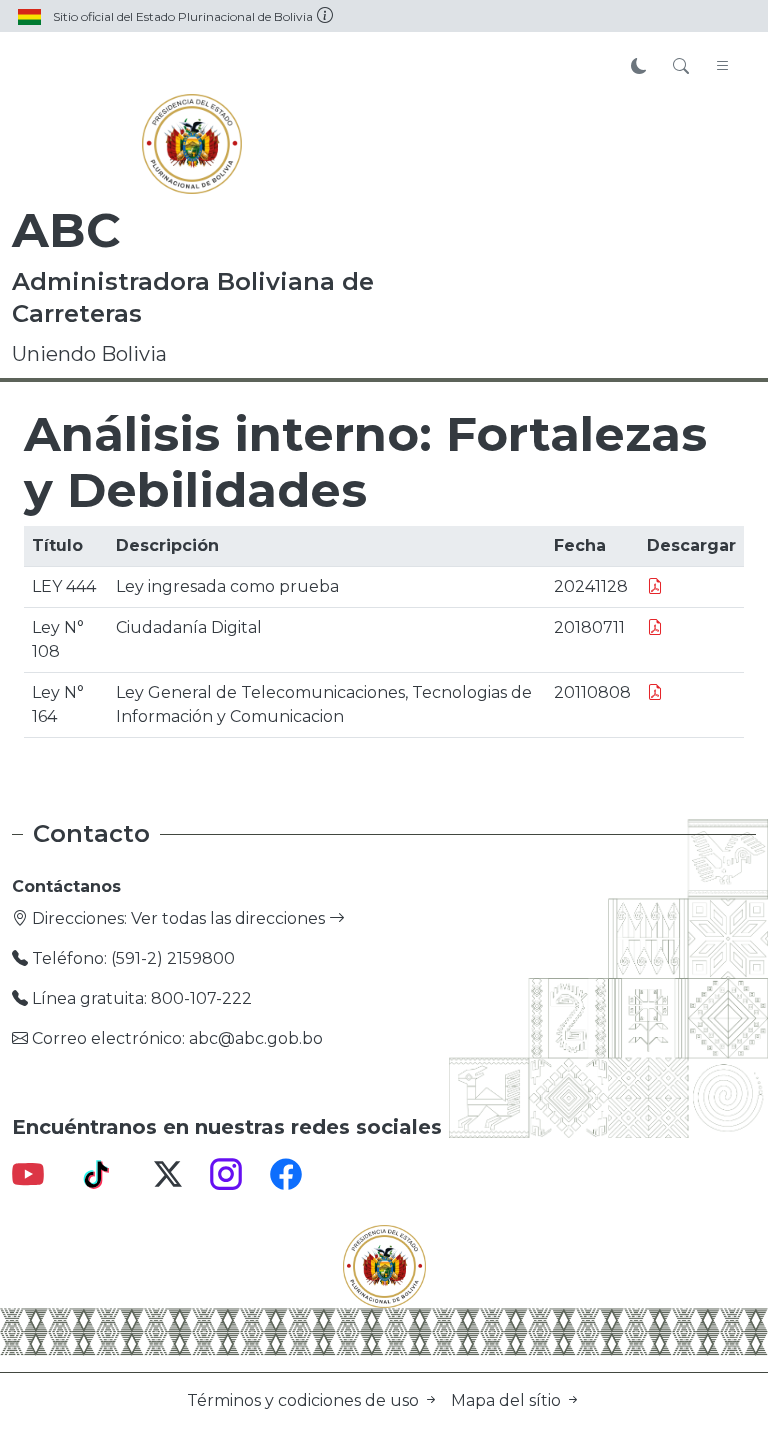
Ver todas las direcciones (230, 918)
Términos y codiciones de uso (305, 1400)
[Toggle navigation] (723, 67)
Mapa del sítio (508, 1400)
